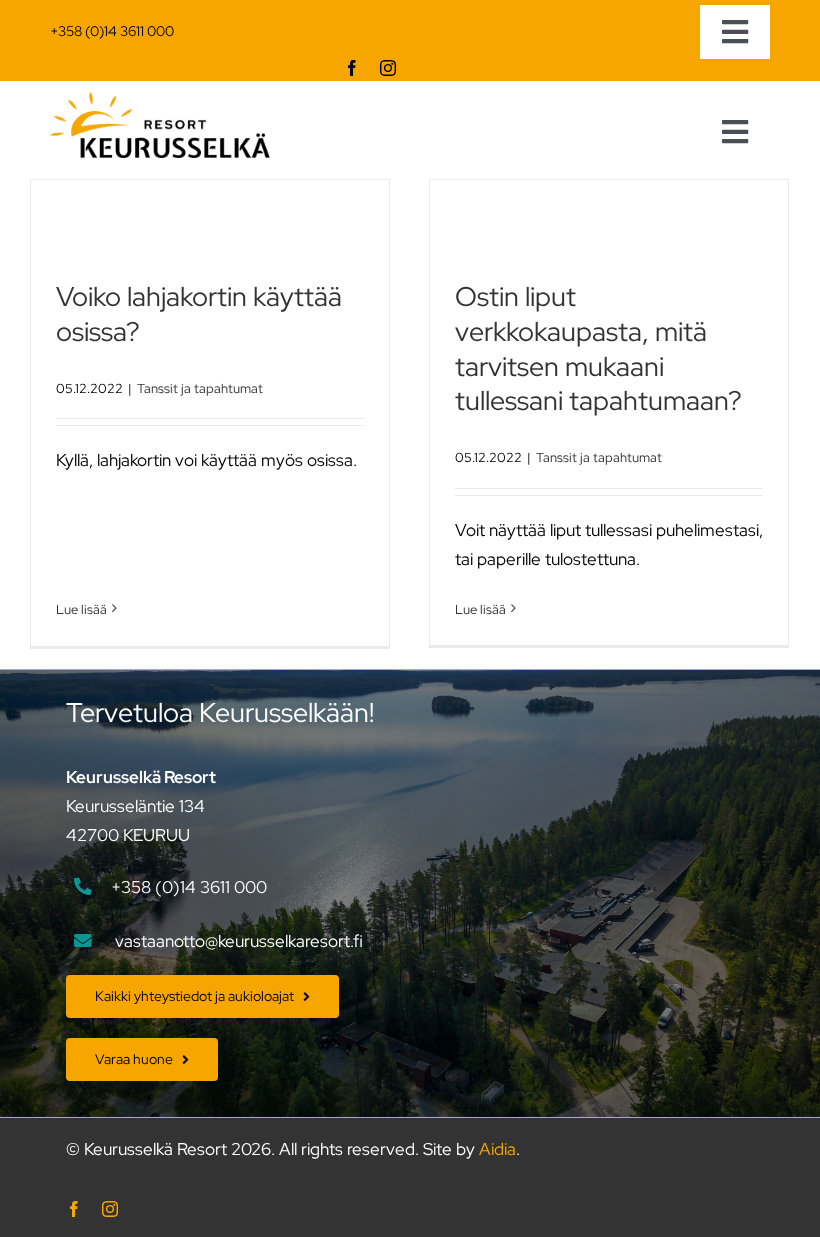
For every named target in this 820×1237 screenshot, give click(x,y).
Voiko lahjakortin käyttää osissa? (199, 314)
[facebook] (352, 68)
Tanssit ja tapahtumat (200, 388)
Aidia (497, 1149)
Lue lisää (81, 609)
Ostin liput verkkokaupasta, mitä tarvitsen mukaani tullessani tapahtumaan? (598, 348)
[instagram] (388, 68)
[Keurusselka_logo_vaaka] (160, 100)
